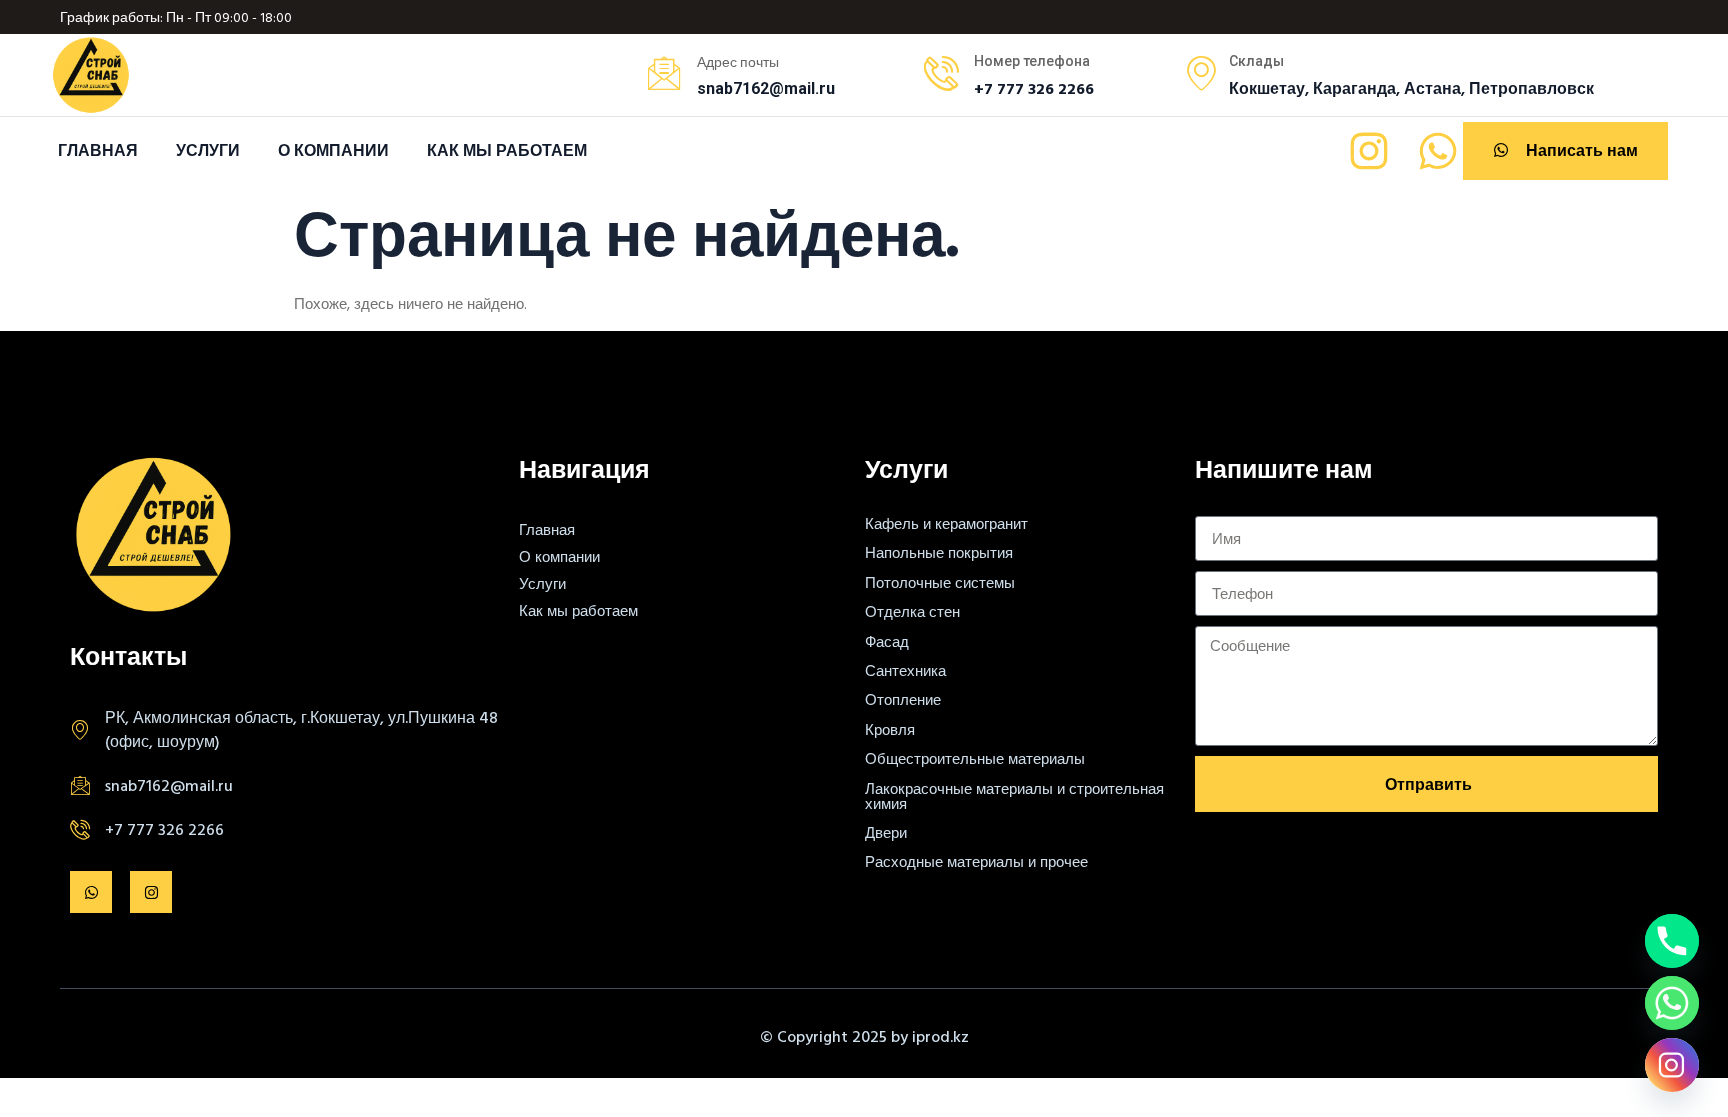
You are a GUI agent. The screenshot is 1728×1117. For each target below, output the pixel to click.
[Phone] (1672, 941)
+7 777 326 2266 (164, 829)
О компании (333, 150)
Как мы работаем (507, 150)
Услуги (208, 150)
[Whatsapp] (1438, 151)
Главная (98, 150)
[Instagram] (1369, 151)
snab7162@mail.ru (169, 785)
